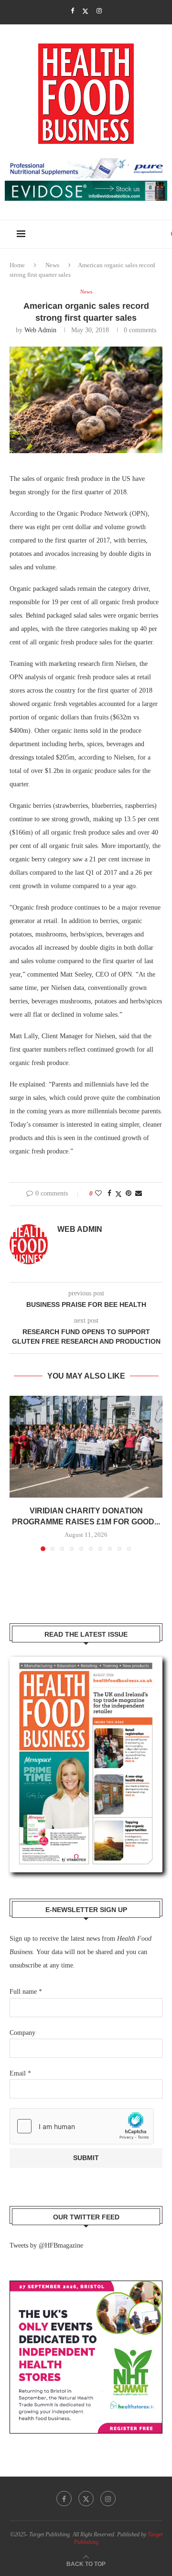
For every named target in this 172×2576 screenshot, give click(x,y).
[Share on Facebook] (109, 1194)
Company (22, 2033)
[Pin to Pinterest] (129, 1194)
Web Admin (40, 330)
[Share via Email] (139, 1194)
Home (17, 265)
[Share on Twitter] (118, 1194)
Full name (26, 1992)
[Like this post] (98, 1194)
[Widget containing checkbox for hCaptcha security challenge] (82, 2126)
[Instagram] (99, 11)
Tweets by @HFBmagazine (46, 2245)
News (52, 265)
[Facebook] (72, 11)
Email (20, 2073)
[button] (18, 1473)
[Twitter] (85, 11)
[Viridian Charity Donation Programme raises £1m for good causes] (86, 1447)
